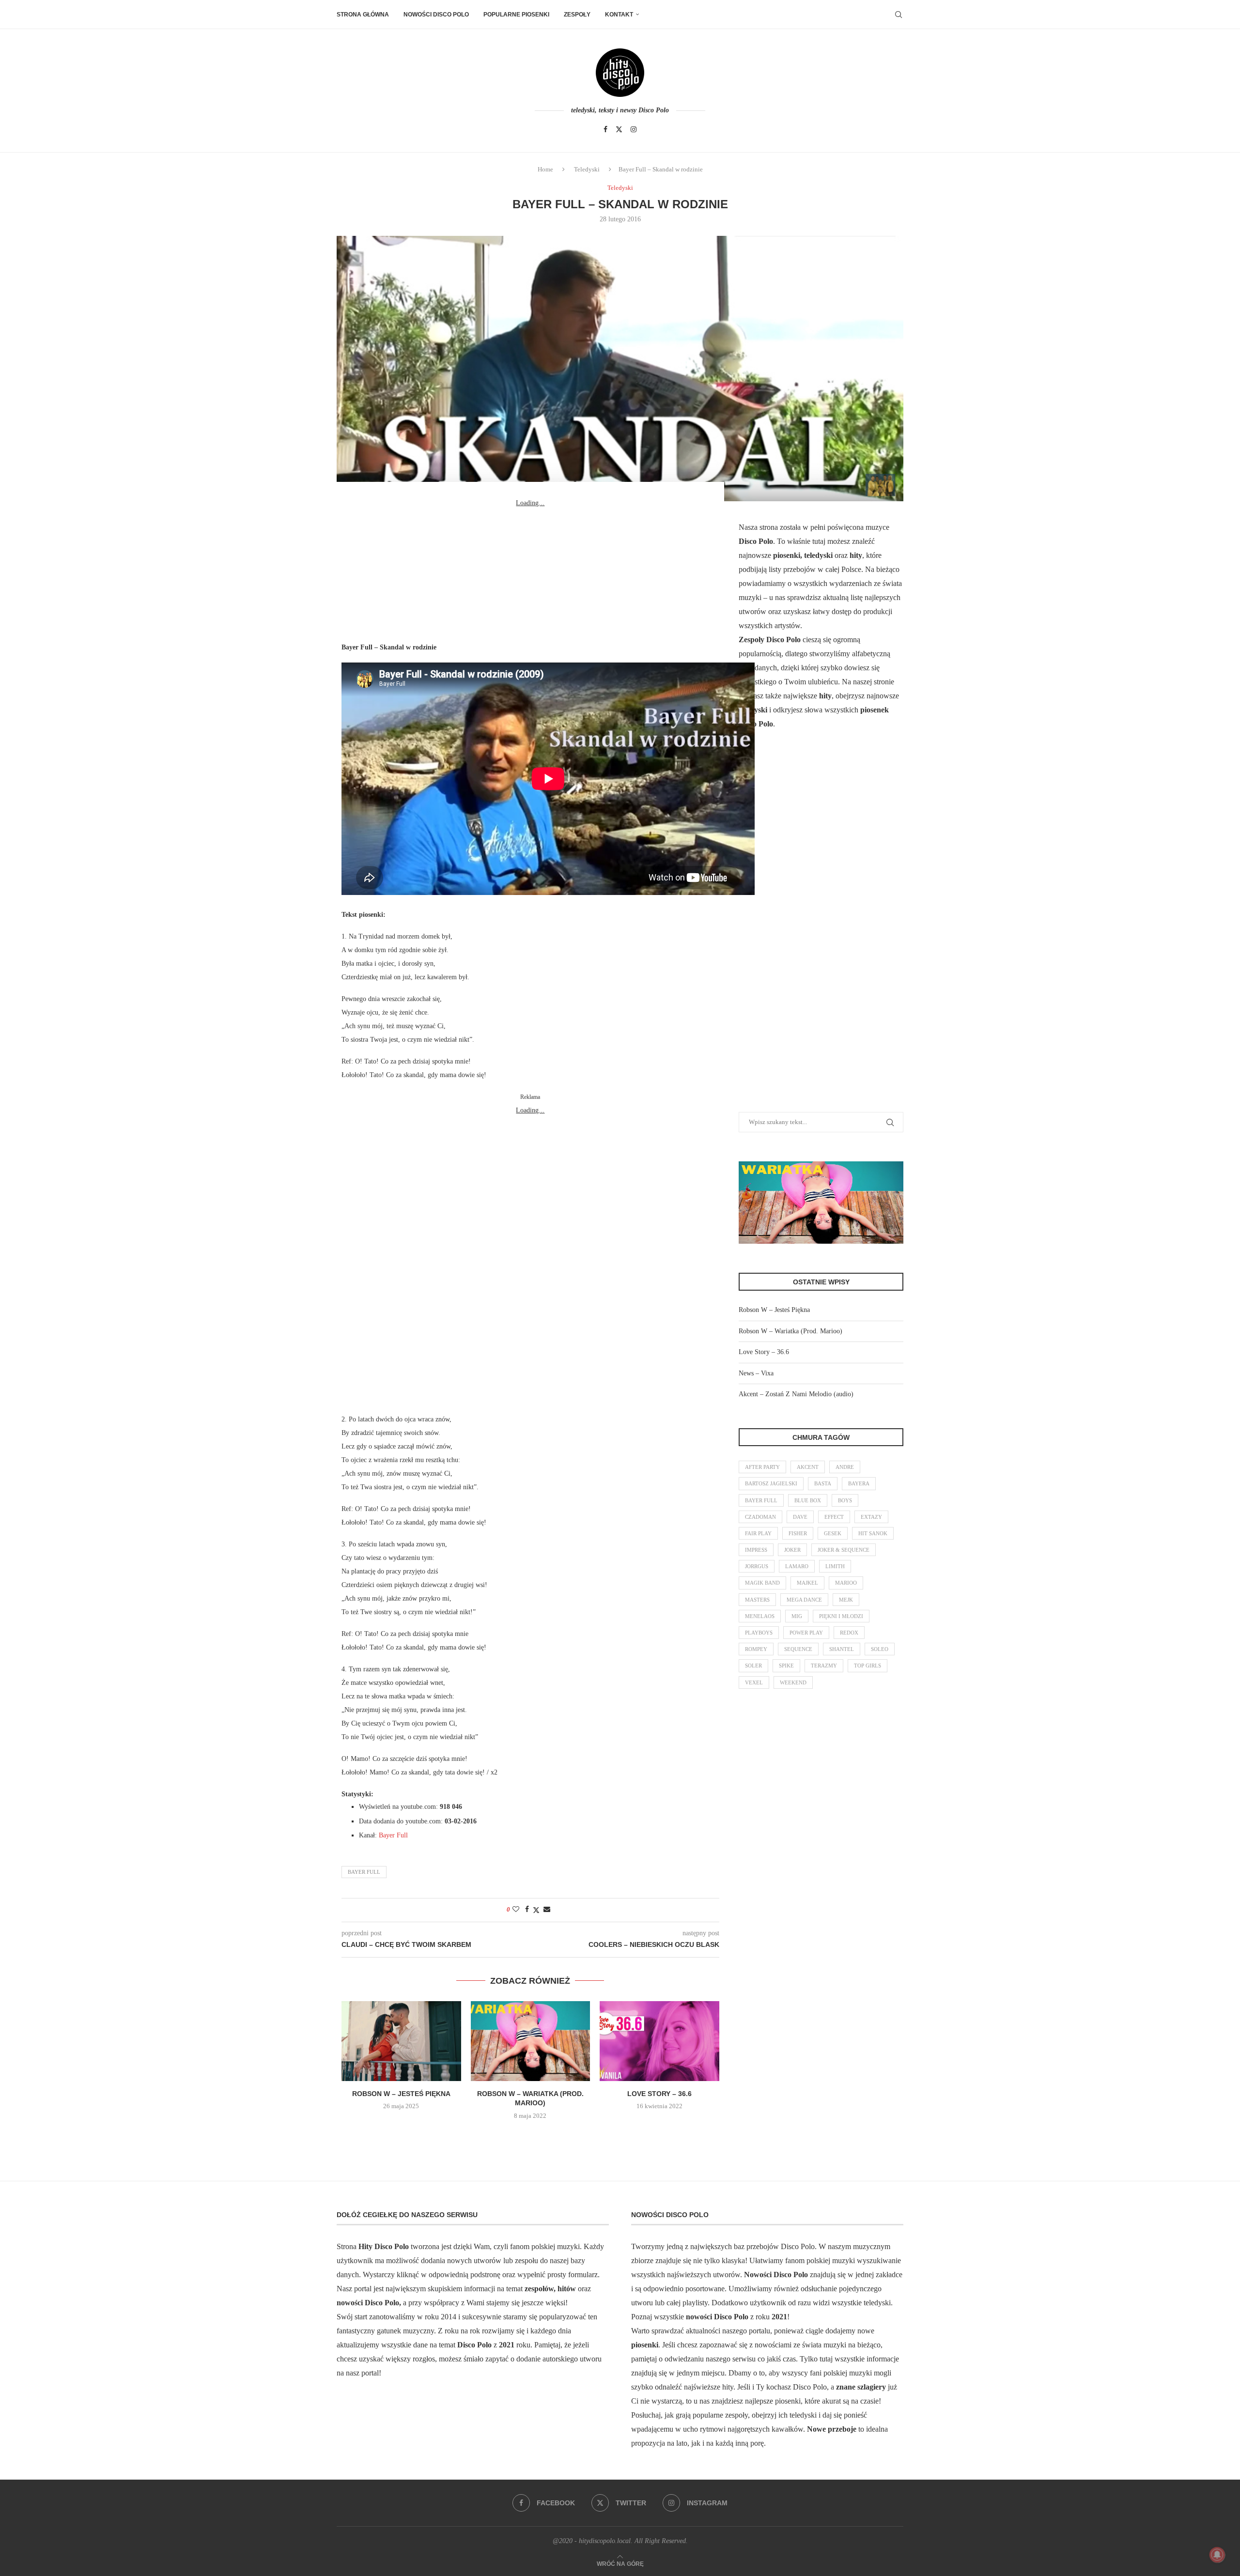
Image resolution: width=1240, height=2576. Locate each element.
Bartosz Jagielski (771, 1483)
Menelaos (760, 1616)
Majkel (807, 1583)
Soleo (880, 1649)
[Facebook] (605, 129)
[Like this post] (516, 1910)
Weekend (793, 1682)
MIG (797, 1616)
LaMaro (797, 1566)
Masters (757, 1600)
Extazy (871, 1517)
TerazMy (824, 1666)
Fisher (798, 1533)
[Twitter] (619, 129)
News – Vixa (756, 1373)
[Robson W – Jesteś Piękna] (401, 2041)
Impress (756, 1550)
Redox (849, 1633)
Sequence (798, 1649)
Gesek (833, 1533)
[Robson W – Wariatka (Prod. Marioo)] (531, 2041)
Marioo (846, 1583)
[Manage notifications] (1217, 2555)
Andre (845, 1467)
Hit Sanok (873, 1533)
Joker (792, 1550)
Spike (786, 1666)
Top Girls (868, 1666)
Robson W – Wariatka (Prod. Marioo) (790, 1331)
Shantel (842, 1649)
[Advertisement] (530, 571)
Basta (823, 1483)
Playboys (759, 1633)
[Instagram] (634, 129)
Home (545, 169)
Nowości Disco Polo (436, 15)
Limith (835, 1566)
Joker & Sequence (844, 1550)
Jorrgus (757, 1566)
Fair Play (758, 1533)
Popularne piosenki (516, 15)
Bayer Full (393, 1835)
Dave (800, 1517)
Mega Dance (804, 1600)
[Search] (899, 15)
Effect (834, 1517)
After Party (762, 1467)
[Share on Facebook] (527, 1910)
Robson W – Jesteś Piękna (401, 2094)
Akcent (808, 1467)
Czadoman (760, 1517)
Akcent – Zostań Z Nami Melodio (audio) (796, 1394)
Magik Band (762, 1583)
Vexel (754, 1682)
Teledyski (587, 169)
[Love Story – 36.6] (659, 2041)
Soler (753, 1666)
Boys (845, 1500)
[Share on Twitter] (536, 1910)
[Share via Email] (547, 1910)
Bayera (859, 1483)
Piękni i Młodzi (841, 1616)
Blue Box (808, 1500)
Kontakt (619, 15)
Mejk (846, 1600)
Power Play (806, 1633)
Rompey (756, 1649)
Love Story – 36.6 (659, 2094)
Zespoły (577, 15)
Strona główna (363, 15)
